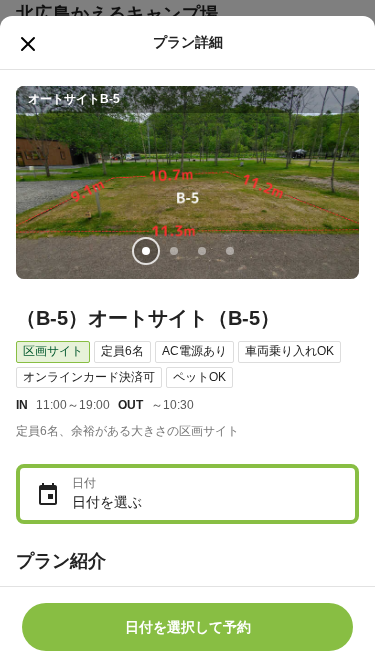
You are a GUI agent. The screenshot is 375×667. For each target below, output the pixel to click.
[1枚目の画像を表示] (146, 251)
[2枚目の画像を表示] (174, 251)
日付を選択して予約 (188, 627)
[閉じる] (28, 44)
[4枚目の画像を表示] (230, 251)
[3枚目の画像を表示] (202, 251)
